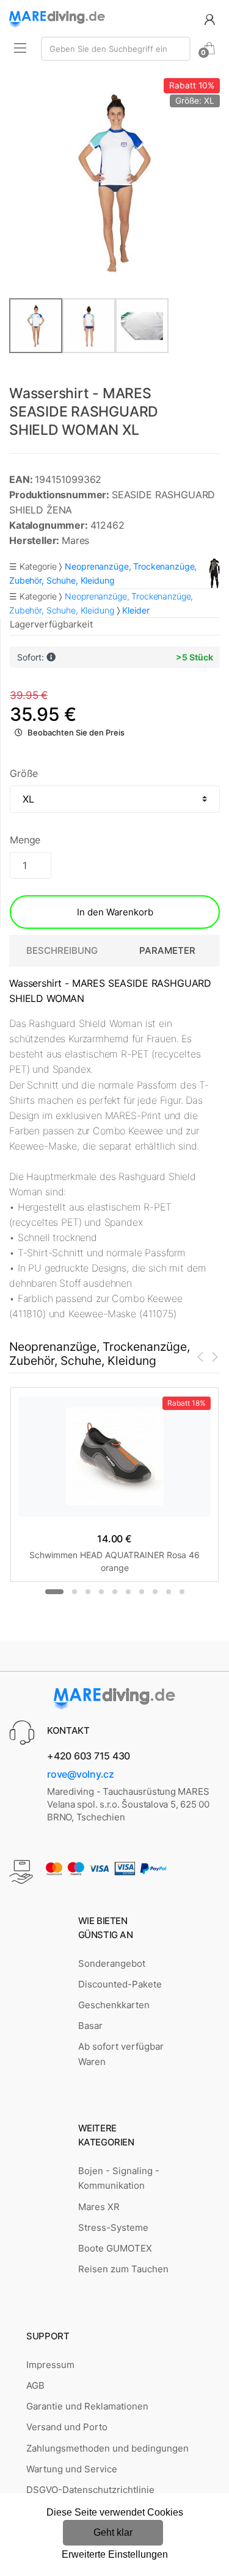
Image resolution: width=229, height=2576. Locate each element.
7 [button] (142, 1592)
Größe (24, 773)
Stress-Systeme (113, 2227)
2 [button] (75, 1592)
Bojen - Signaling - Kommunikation (119, 2178)
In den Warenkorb (115, 912)
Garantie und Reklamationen (87, 2406)
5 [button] (115, 1592)
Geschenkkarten (114, 2005)
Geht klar (113, 2532)
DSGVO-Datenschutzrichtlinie (90, 2490)
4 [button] (101, 1592)
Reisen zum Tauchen (123, 2269)
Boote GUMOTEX (115, 2248)
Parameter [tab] (167, 950)
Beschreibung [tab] (62, 950)
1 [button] (54, 1592)
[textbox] (116, 49)
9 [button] (169, 1592)
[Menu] (20, 48)
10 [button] (182, 1592)
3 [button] (88, 1592)
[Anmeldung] (209, 19)
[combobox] (116, 49)
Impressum (50, 2365)
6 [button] (128, 1592)
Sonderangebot (112, 1963)
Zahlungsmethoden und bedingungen (107, 2448)
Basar (90, 2026)
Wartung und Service (72, 2469)
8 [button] (155, 1592)
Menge (25, 840)
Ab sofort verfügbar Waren (121, 2054)
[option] (114, 183)
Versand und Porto (67, 2427)
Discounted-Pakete (120, 1984)
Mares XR (99, 2207)
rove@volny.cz (81, 1774)
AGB (35, 2385)
